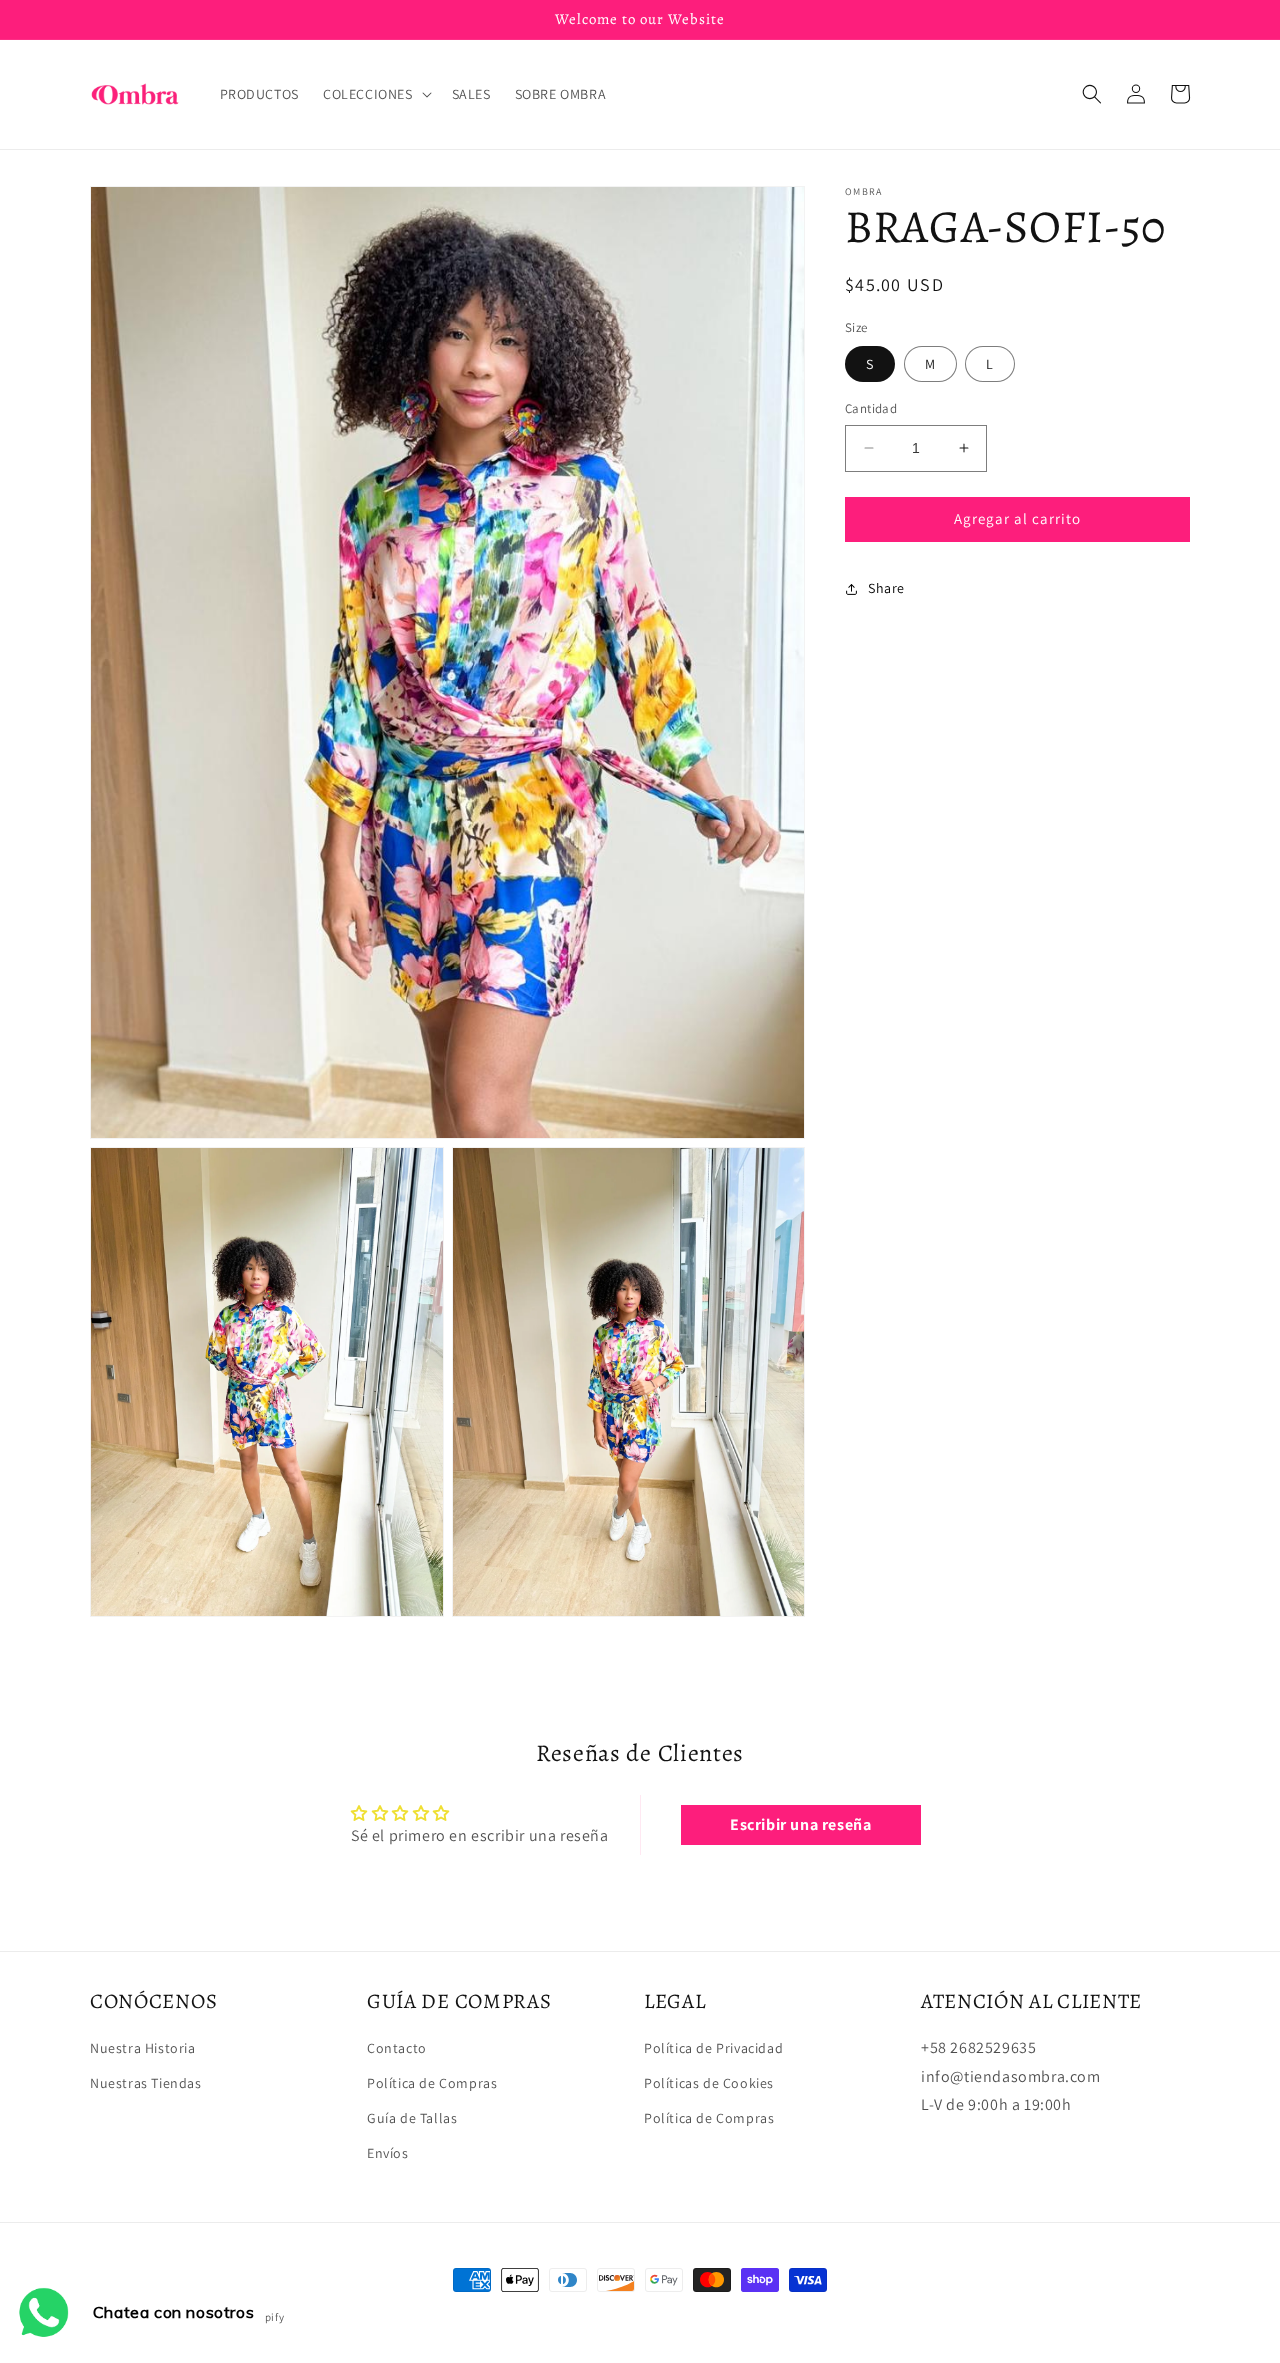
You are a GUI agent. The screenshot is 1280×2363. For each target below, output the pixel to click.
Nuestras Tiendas (146, 2083)
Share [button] (886, 588)
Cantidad (871, 408)
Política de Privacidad (713, 2048)
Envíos (388, 2153)
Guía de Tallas (412, 2118)
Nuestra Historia (143, 2048)
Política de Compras (432, 2083)
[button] (375, 94)
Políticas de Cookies (709, 2083)
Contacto (397, 2048)
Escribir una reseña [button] (800, 1824)
